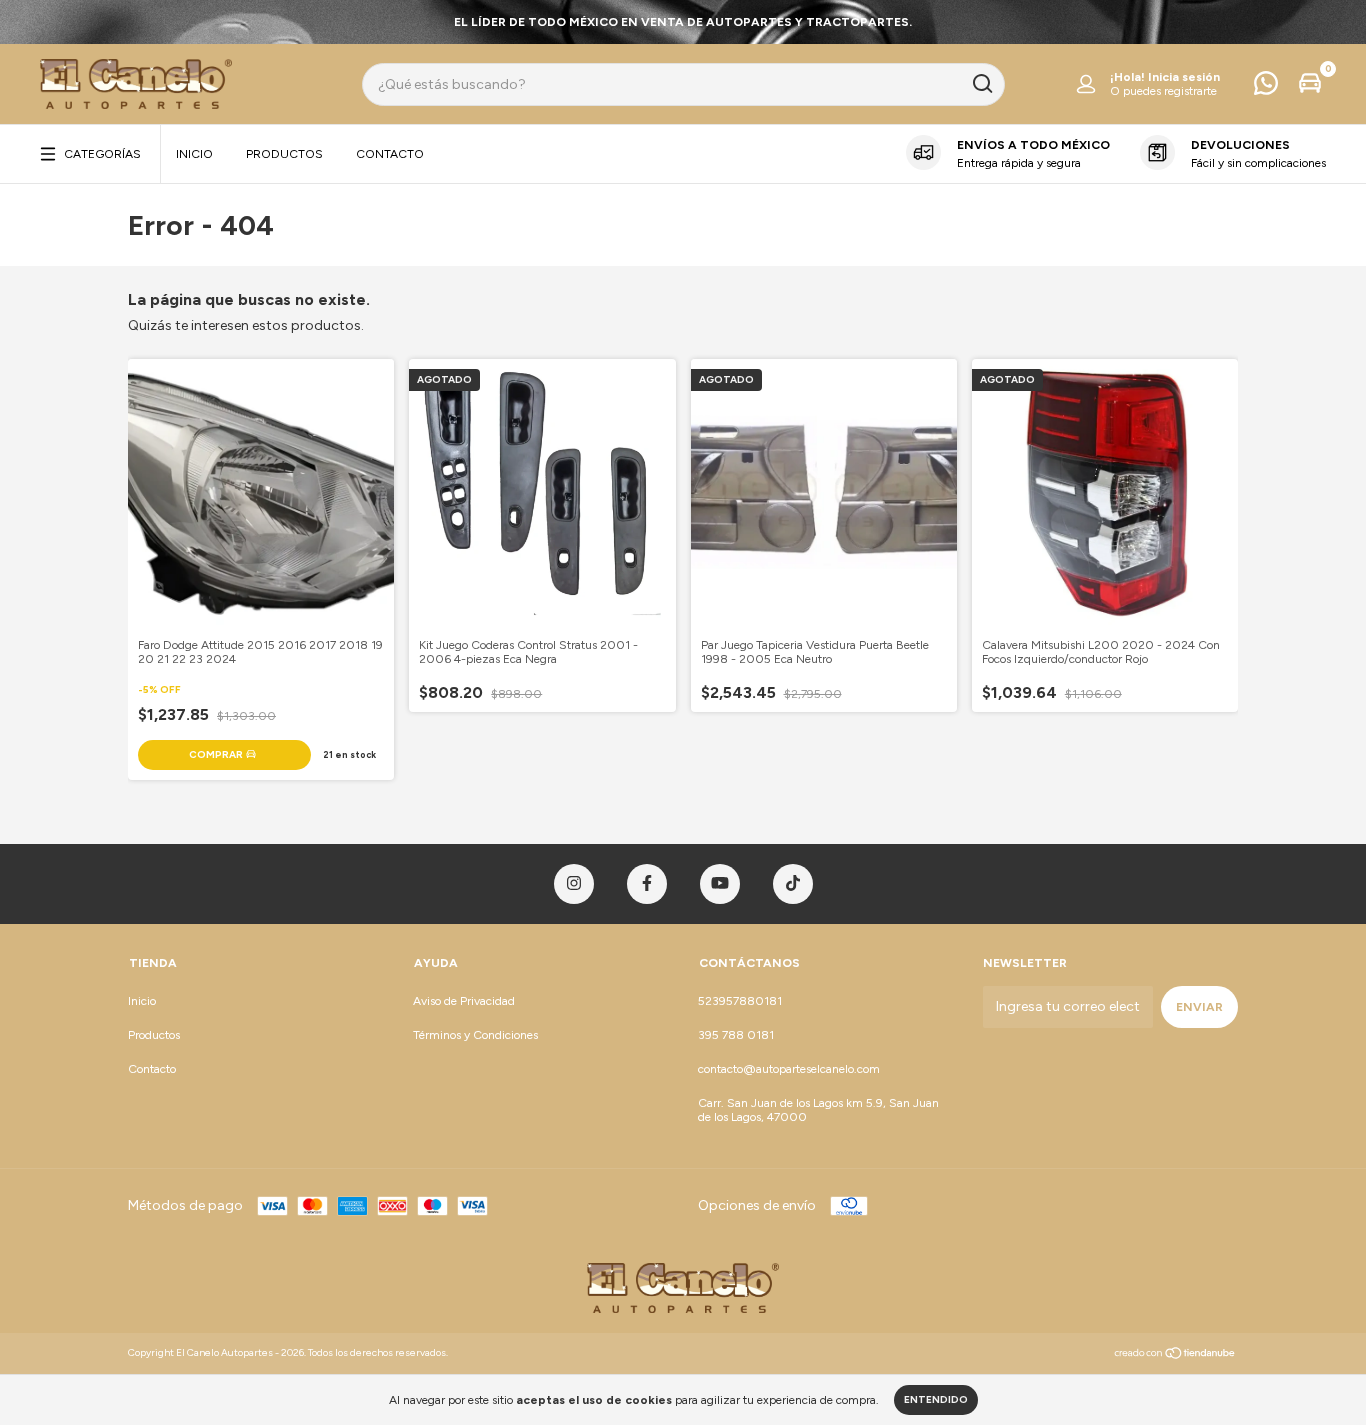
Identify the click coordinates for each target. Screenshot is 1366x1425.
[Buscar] (981, 84)
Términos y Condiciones (475, 1035)
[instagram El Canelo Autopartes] (574, 884)
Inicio (194, 154)
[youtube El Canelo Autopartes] (720, 884)
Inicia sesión (1184, 77)
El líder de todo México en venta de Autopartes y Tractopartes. (683, 22)
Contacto (390, 154)
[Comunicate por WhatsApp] (1266, 88)
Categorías (102, 154)
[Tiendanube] (1175, 1355)
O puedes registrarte (1163, 91)
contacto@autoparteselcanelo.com (789, 1069)
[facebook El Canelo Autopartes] (647, 884)
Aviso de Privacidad (464, 1001)
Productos (284, 154)
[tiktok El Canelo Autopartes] (793, 884)
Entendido (936, 1399)
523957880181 (740, 1001)
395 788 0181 (736, 1035)
